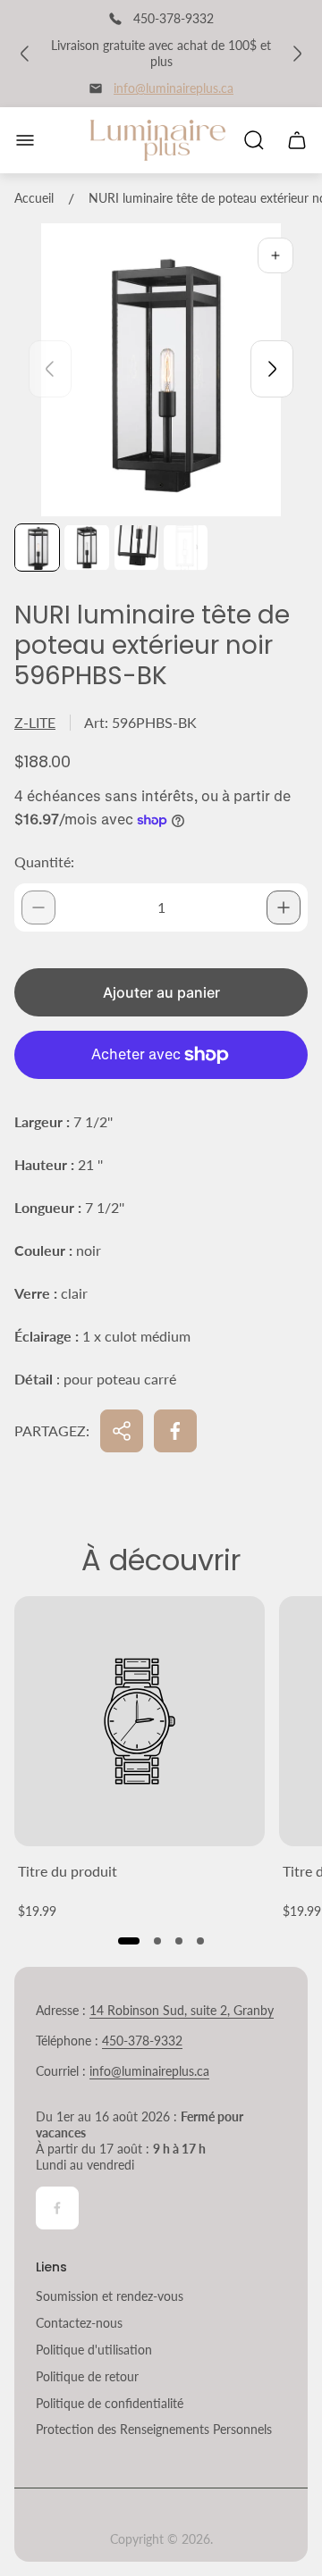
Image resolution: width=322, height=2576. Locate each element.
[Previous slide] (50, 369)
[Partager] (122, 1431)
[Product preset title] (140, 1721)
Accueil (34, 198)
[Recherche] (254, 140)
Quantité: (44, 861)
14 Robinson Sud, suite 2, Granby (182, 2010)
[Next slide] (272, 369)
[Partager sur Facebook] (175, 1431)
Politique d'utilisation (94, 2350)
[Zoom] (275, 255)
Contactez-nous (79, 2323)
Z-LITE (35, 722)
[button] (129, 1941)
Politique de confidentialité (110, 2403)
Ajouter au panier (161, 992)
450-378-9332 (142, 2041)
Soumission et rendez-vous (110, 2296)
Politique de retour (87, 2376)
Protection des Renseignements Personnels (154, 2429)
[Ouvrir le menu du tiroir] (25, 140)
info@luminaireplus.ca (174, 88)
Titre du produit (68, 1871)
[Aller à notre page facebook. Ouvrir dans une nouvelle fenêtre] (57, 2208)
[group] (37, 548)
